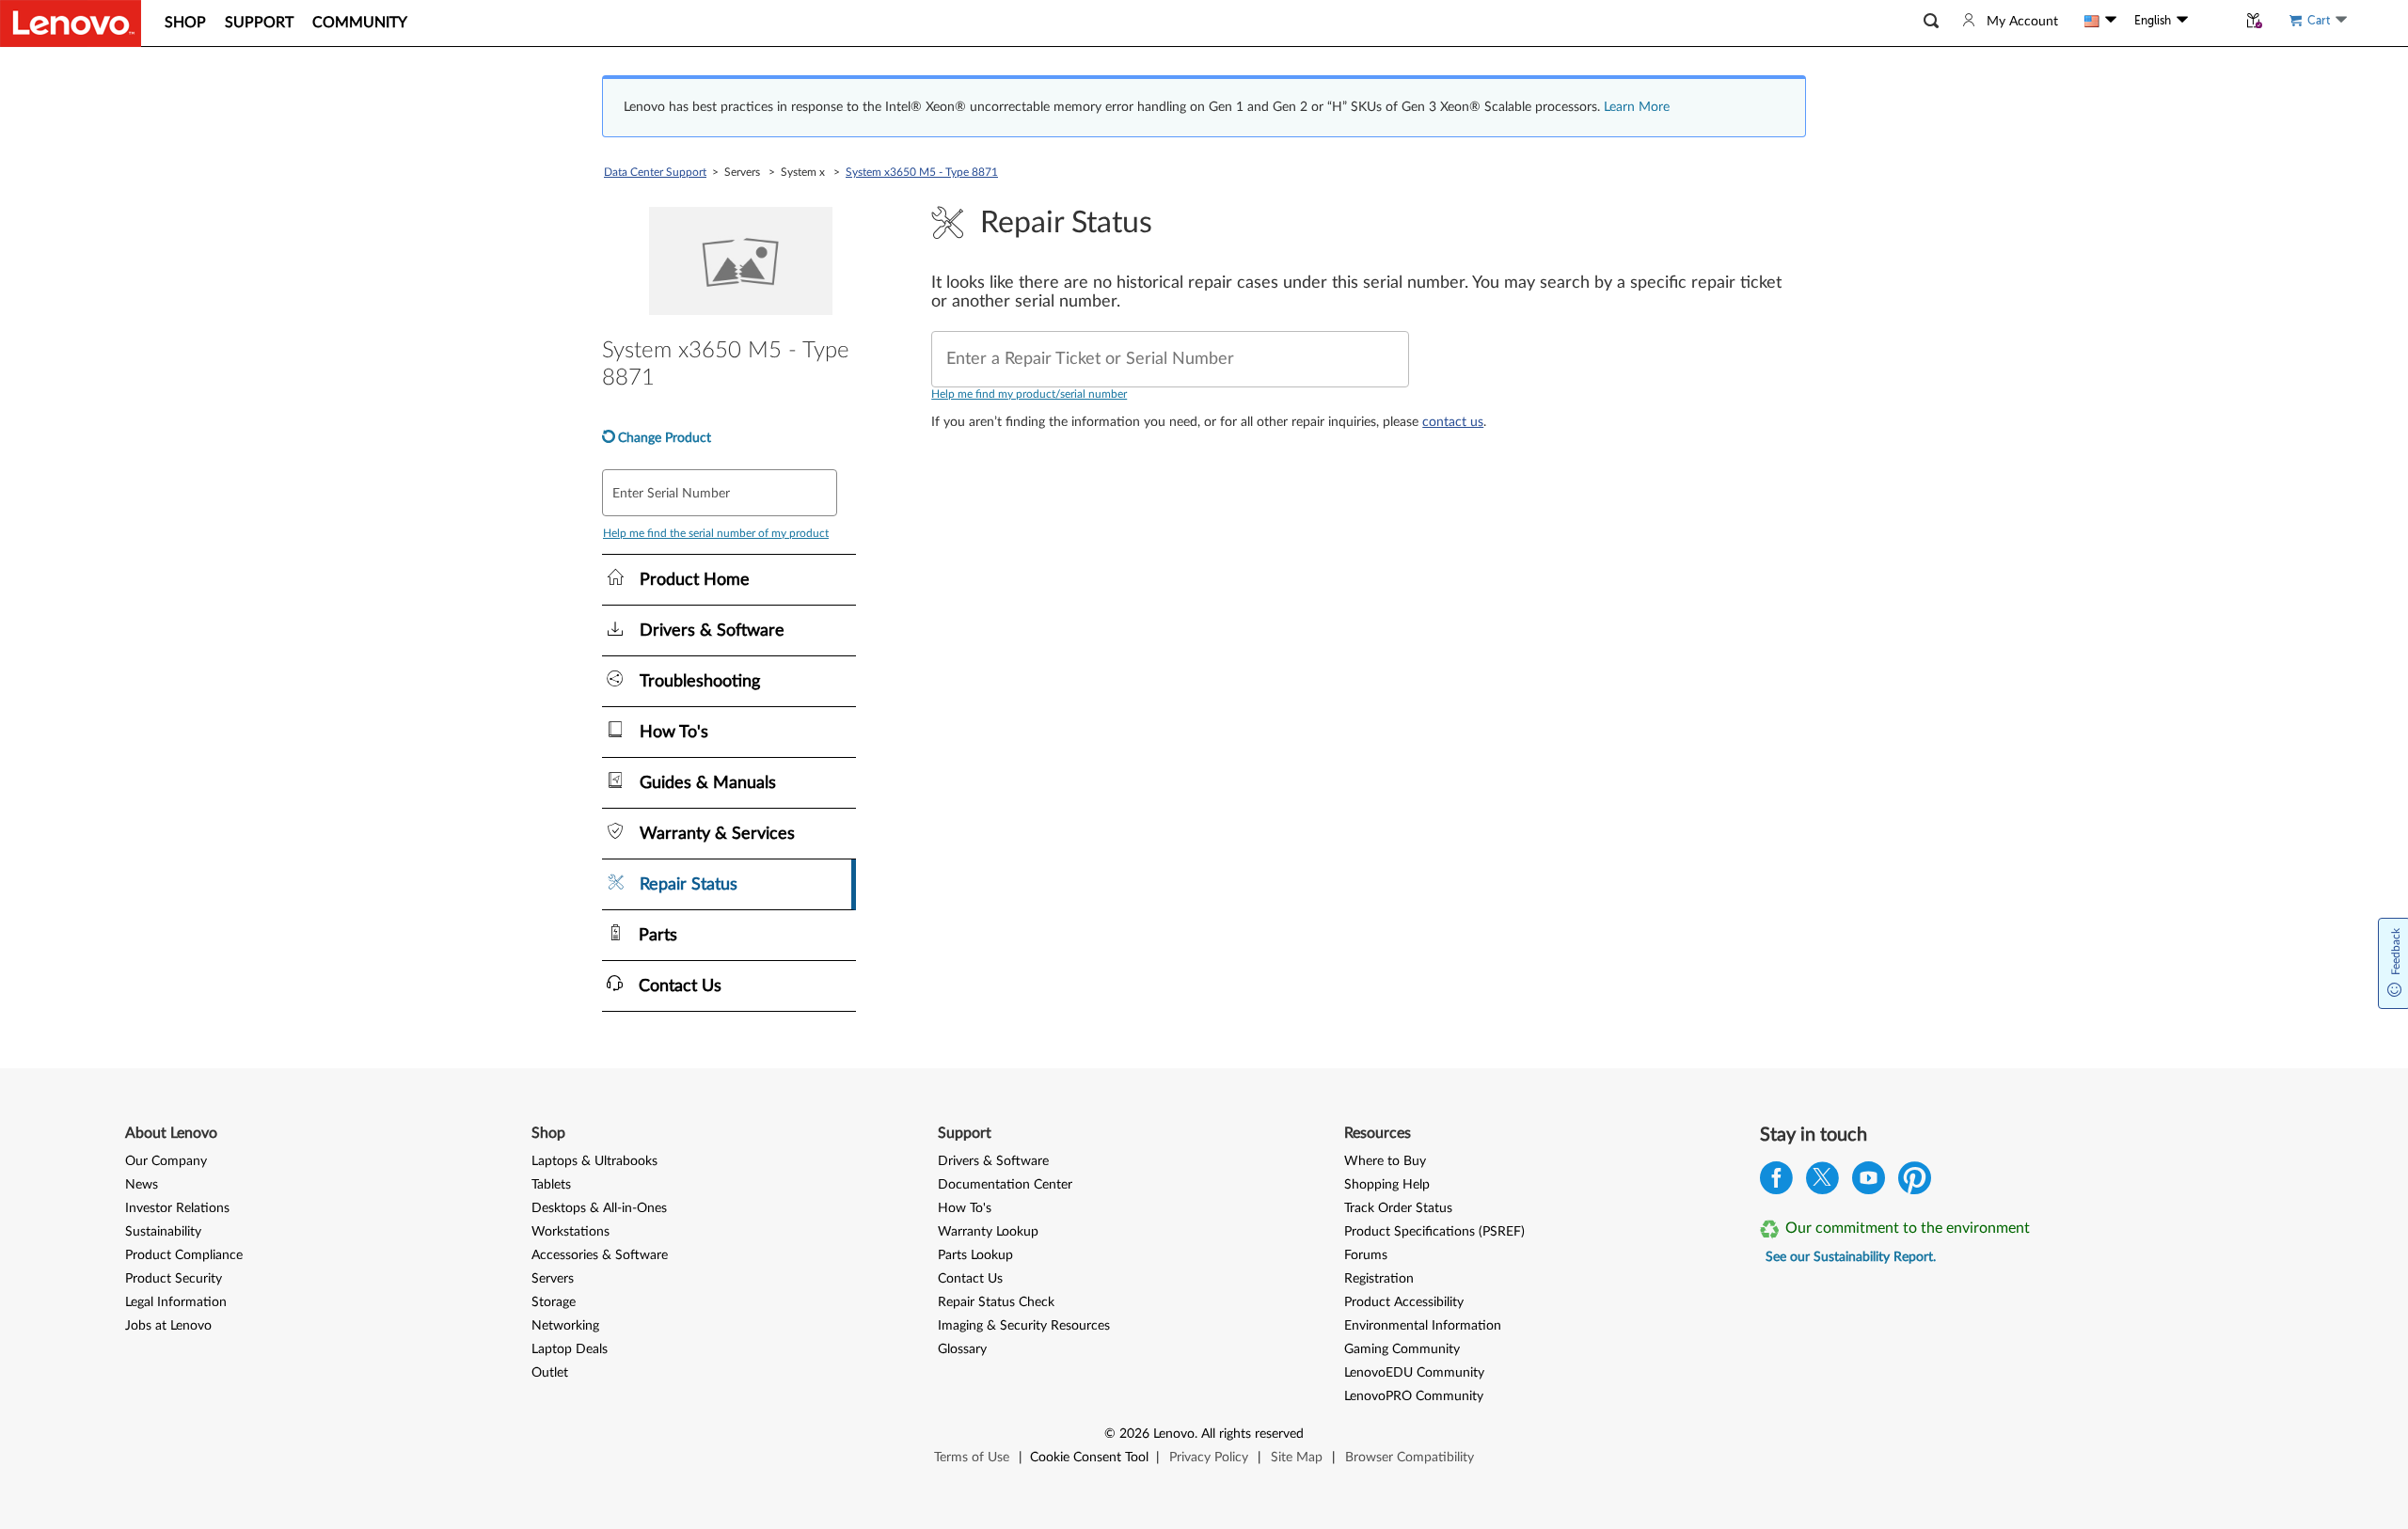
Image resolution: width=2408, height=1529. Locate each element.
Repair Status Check (996, 1302)
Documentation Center (1005, 1185)
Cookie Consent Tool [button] (1089, 1458)
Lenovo (1174, 1434)
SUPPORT (259, 23)
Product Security (174, 1279)
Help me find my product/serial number (1029, 394)
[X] (1822, 1182)
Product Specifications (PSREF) (1434, 1232)
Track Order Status (1398, 1208)
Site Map (1297, 1458)
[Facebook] (1776, 1182)
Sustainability (163, 1232)
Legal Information (176, 1302)
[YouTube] (1869, 1182)
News (142, 1185)
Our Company (166, 1161)
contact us (1453, 422)
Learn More (1637, 107)
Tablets (551, 1185)
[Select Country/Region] (2100, 21)
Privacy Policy (1209, 1458)
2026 (1134, 1434)
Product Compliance (184, 1255)
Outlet (550, 1373)
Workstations (570, 1232)
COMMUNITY (360, 23)
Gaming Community (1402, 1349)
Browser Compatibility (1410, 1458)
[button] (1931, 21)
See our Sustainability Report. (1851, 1257)
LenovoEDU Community (1414, 1373)
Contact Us (970, 1279)
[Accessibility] (2212, 21)
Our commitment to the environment (1908, 1228)
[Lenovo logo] (71, 24)
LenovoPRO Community (1414, 1396)
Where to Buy (1385, 1161)
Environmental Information (1423, 1326)
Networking (565, 1326)
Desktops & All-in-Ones (599, 1208)
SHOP (185, 23)
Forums (1366, 1255)
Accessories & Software (600, 1255)
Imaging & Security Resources (1024, 1326)
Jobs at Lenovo (168, 1326)
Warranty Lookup (988, 1232)
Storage (554, 1302)
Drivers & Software (993, 1161)
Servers (553, 1279)
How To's (965, 1208)
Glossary (962, 1349)
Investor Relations (177, 1208)
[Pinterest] (1915, 1182)
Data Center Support (655, 172)
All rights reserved (1252, 1434)
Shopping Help (1387, 1185)
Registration (1379, 1279)
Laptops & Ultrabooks (594, 1161)
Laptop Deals (570, 1349)
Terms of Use (972, 1458)
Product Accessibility (1404, 1302)
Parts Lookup (975, 1255)
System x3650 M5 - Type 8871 (922, 172)
